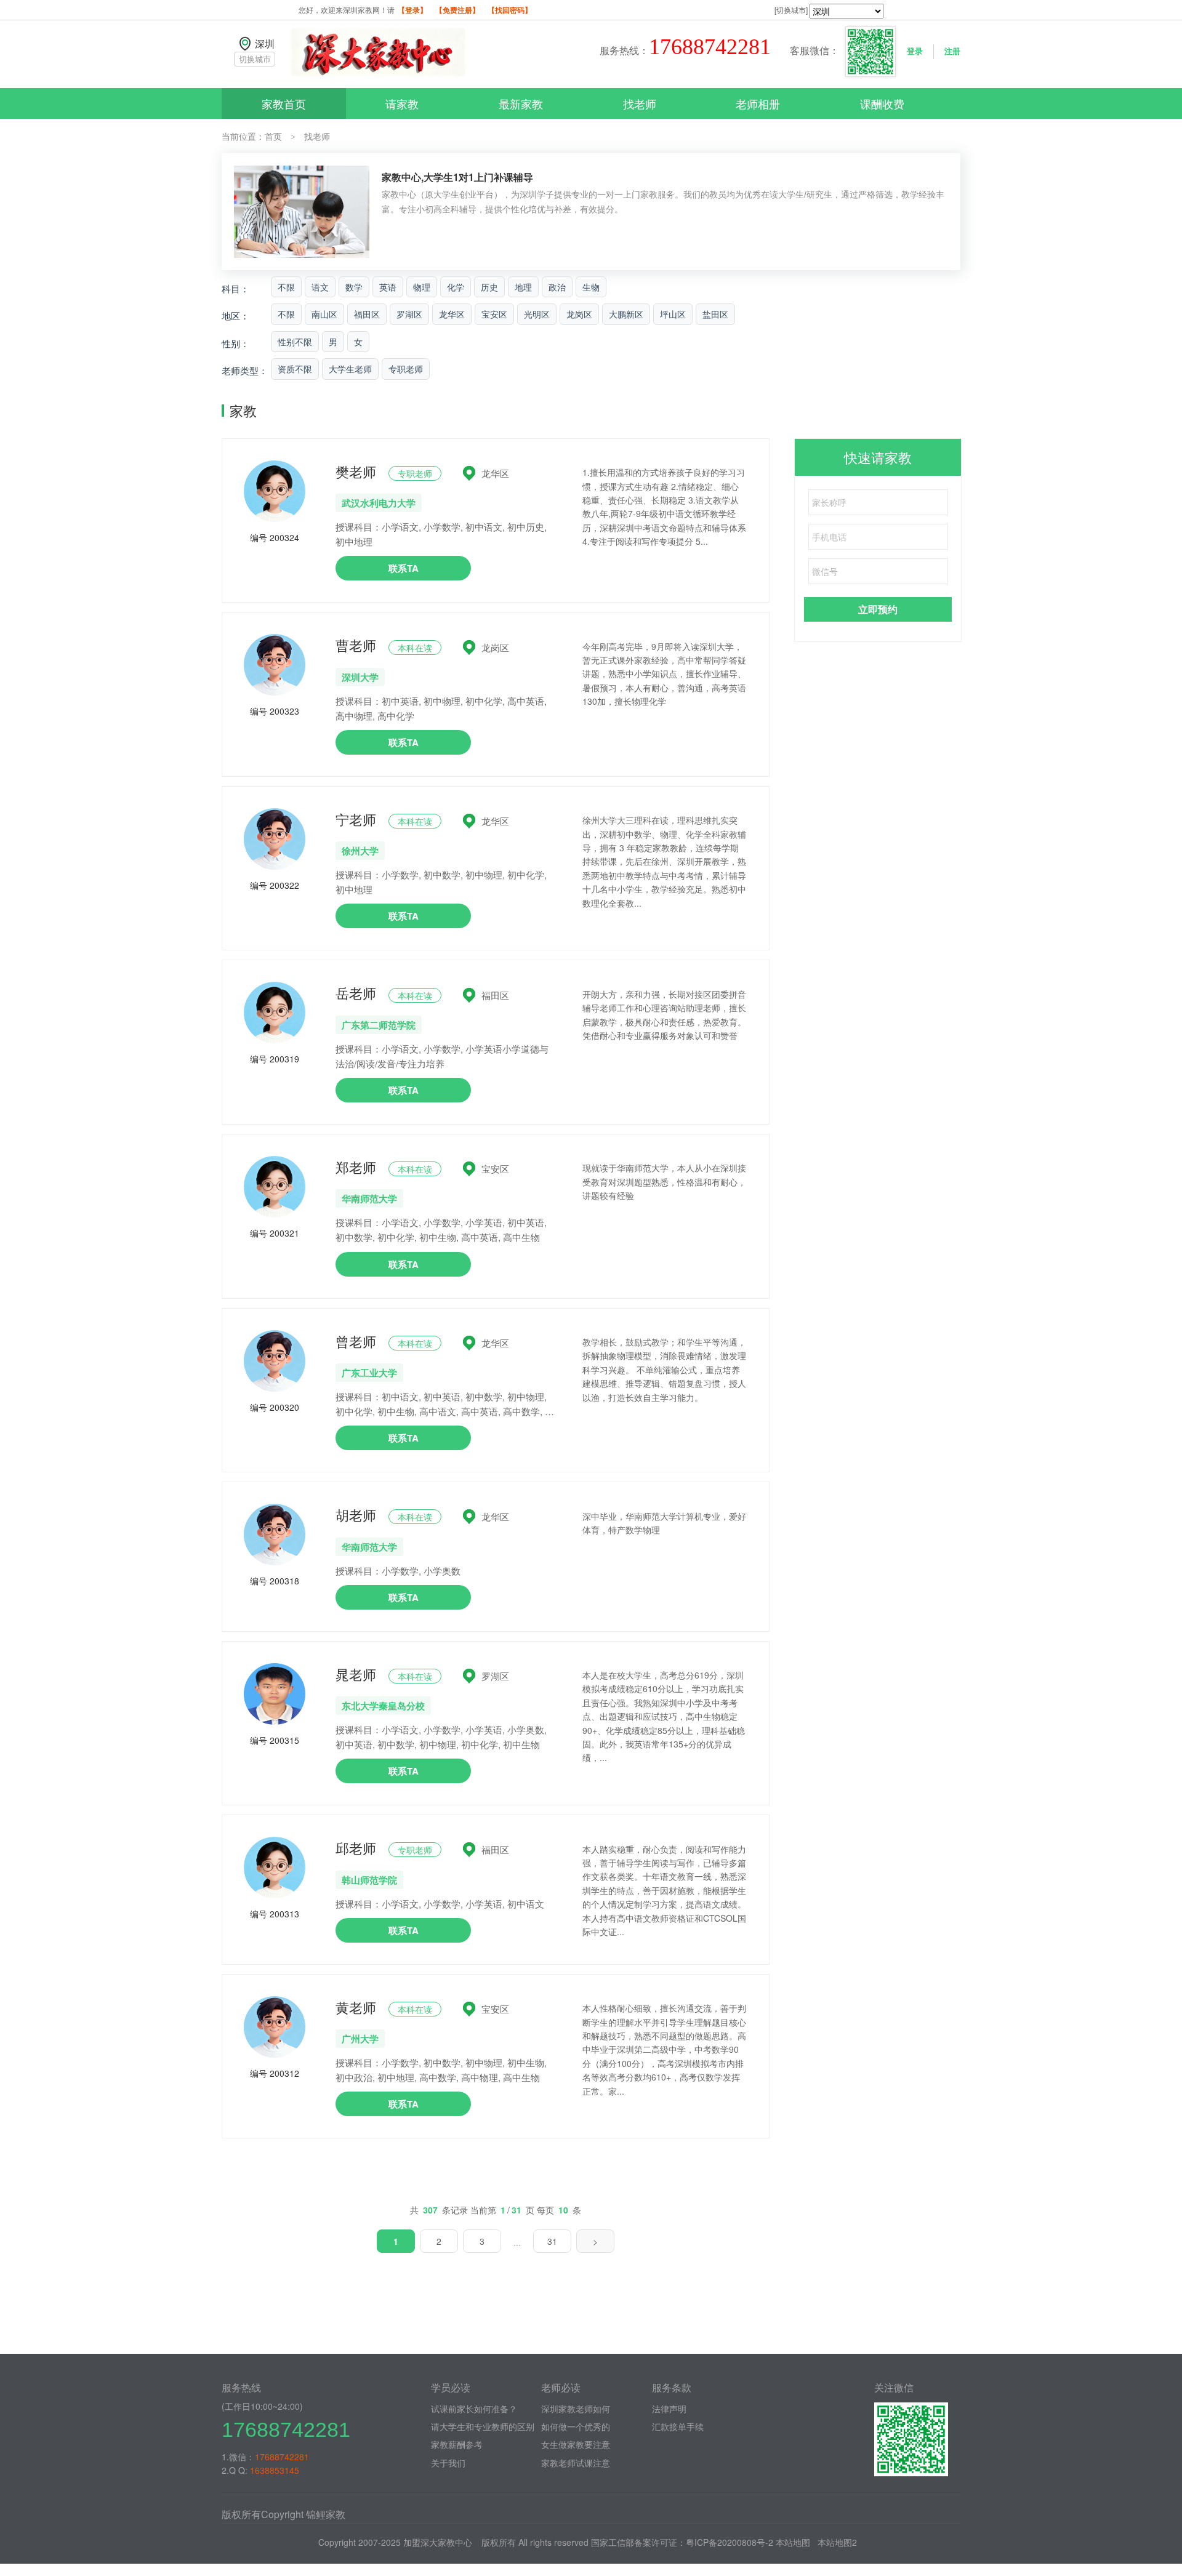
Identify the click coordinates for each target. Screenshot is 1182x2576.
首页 (273, 136)
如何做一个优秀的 (576, 2426)
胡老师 (356, 1515)
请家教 (402, 103)
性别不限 (295, 342)
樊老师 (356, 471)
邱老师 (356, 1848)
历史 (489, 287)
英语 (388, 287)
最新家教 (521, 103)
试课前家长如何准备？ (474, 2409)
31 (552, 2241)
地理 (523, 287)
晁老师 (356, 1674)
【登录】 (412, 10)
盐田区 (715, 314)
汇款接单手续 (678, 2426)
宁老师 (356, 819)
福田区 (367, 314)
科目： (235, 288)
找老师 (640, 103)
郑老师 (356, 1167)
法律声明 (669, 2409)
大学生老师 (350, 369)
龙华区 (452, 314)
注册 (952, 51)
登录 (915, 51)
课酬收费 (882, 103)
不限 (286, 287)
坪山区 (673, 314)
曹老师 (356, 645)
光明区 (537, 314)
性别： (235, 343)
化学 (456, 287)
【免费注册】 (457, 10)
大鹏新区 (626, 314)
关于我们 (448, 2463)
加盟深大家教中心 (438, 2542)
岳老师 (356, 993)
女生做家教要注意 (576, 2444)
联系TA (404, 568)
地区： (235, 315)
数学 (354, 287)
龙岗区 (579, 314)
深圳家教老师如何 (576, 2409)
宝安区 (494, 314)
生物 (591, 287)
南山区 (324, 314)
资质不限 (295, 369)
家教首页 (284, 103)
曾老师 (356, 1341)
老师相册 (758, 103)
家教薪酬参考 (457, 2444)
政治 (557, 287)
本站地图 (793, 2542)
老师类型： (245, 370)
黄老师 (356, 2007)
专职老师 (406, 369)
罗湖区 (409, 314)
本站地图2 (837, 2542)
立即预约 (878, 609)
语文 (320, 287)
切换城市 (255, 59)
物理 (422, 287)
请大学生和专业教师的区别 (483, 2426)
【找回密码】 (510, 10)
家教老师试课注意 (576, 2463)
